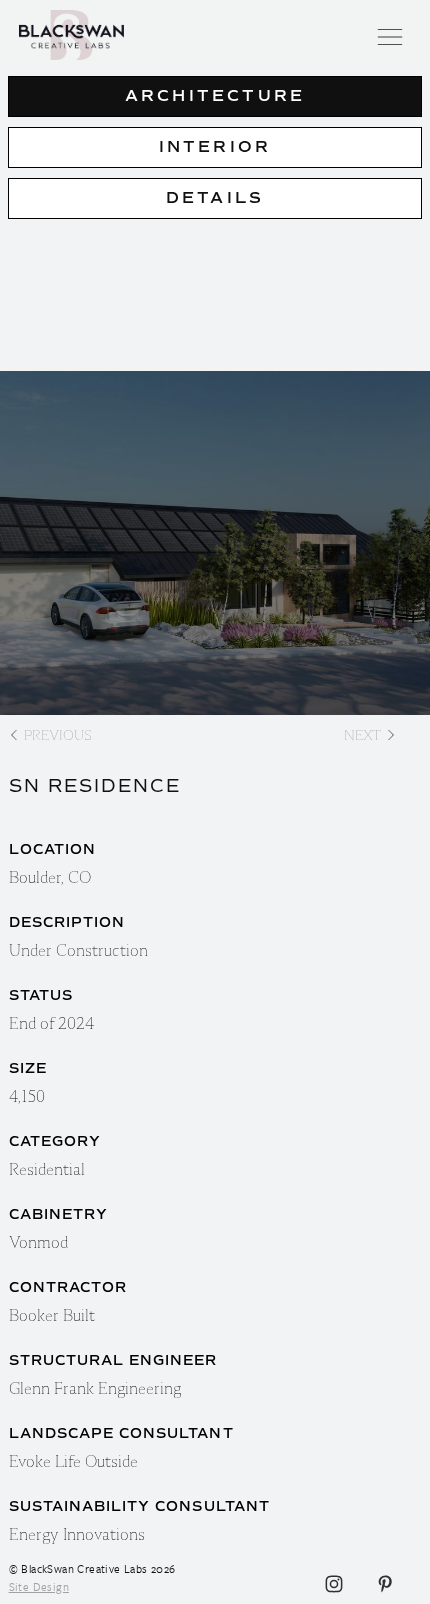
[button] (394, 35)
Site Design (39, 1586)
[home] (215, 35)
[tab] (215, 96)
